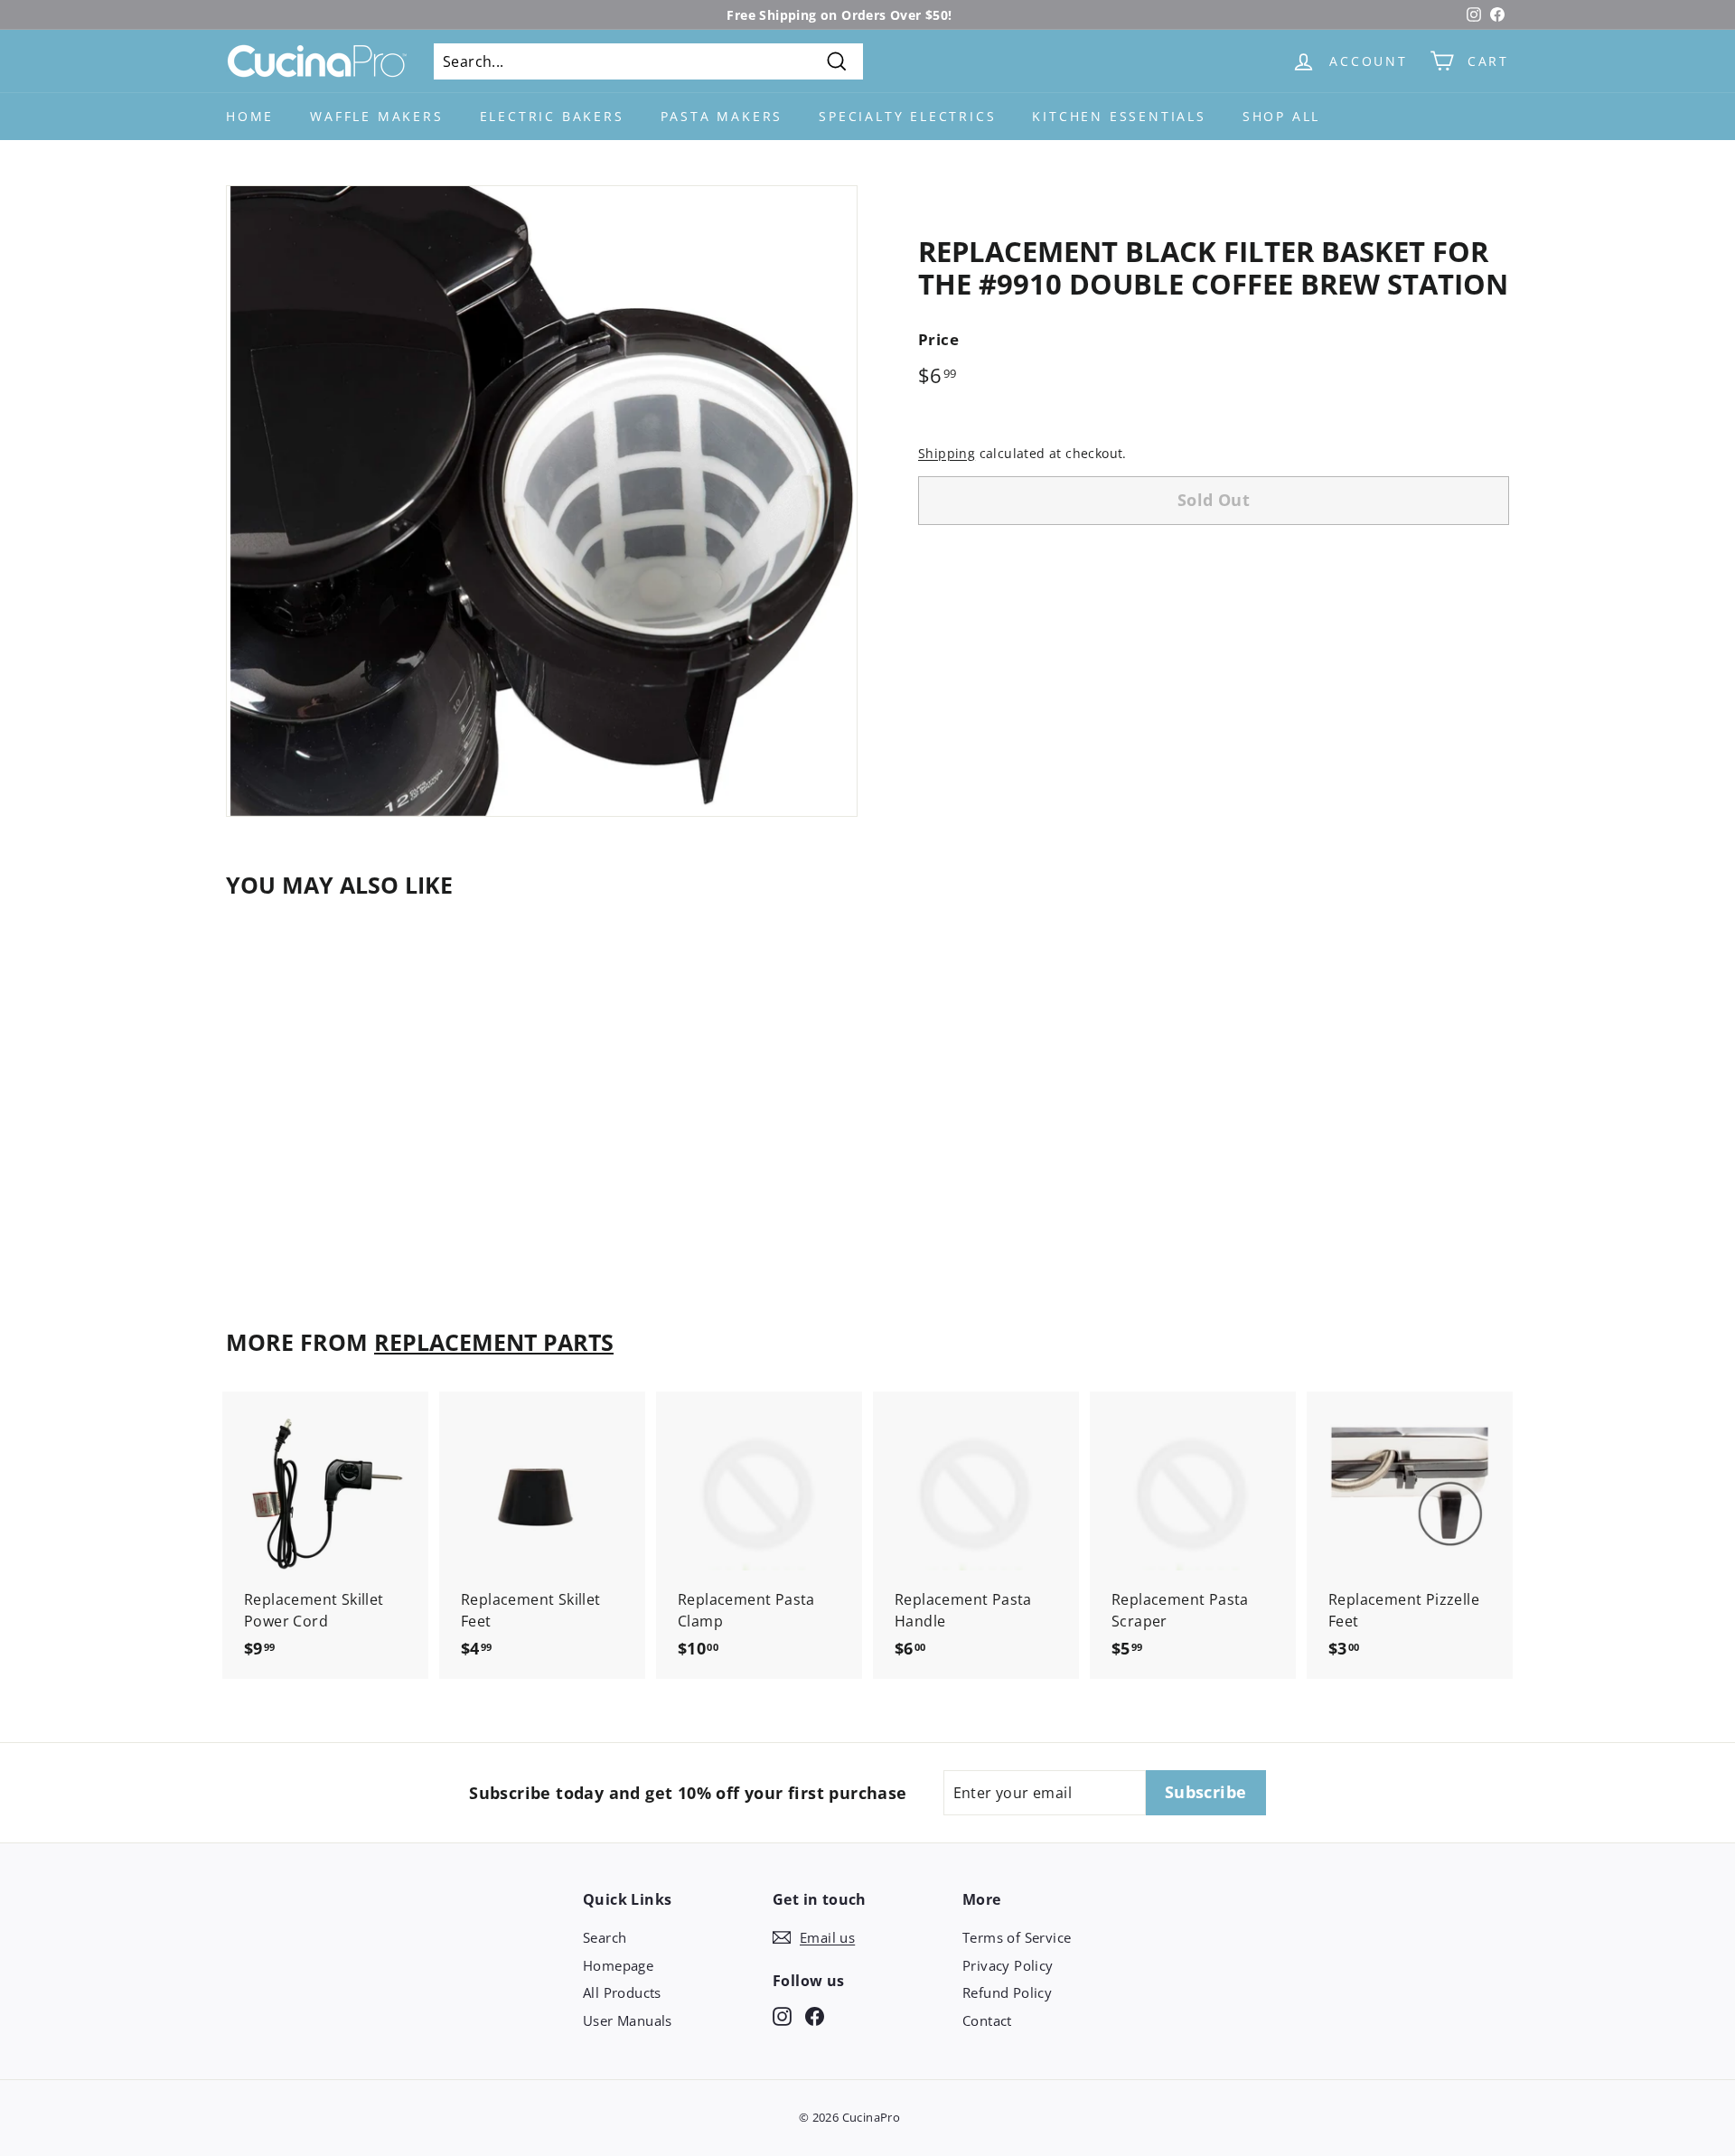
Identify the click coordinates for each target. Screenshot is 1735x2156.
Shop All (1281, 116)
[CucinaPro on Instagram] (782, 2015)
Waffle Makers (376, 116)
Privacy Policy (1008, 1965)
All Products (622, 1992)
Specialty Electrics (907, 116)
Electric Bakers (552, 116)
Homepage (618, 1965)
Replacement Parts (494, 1342)
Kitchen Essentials (1119, 116)
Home (250, 116)
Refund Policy (1007, 1992)
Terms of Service (1017, 1937)
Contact (987, 2020)
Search (605, 1937)
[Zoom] (542, 501)
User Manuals (628, 2020)
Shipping (947, 453)
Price (938, 339)
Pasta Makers (722, 116)
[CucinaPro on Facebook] (815, 2015)
